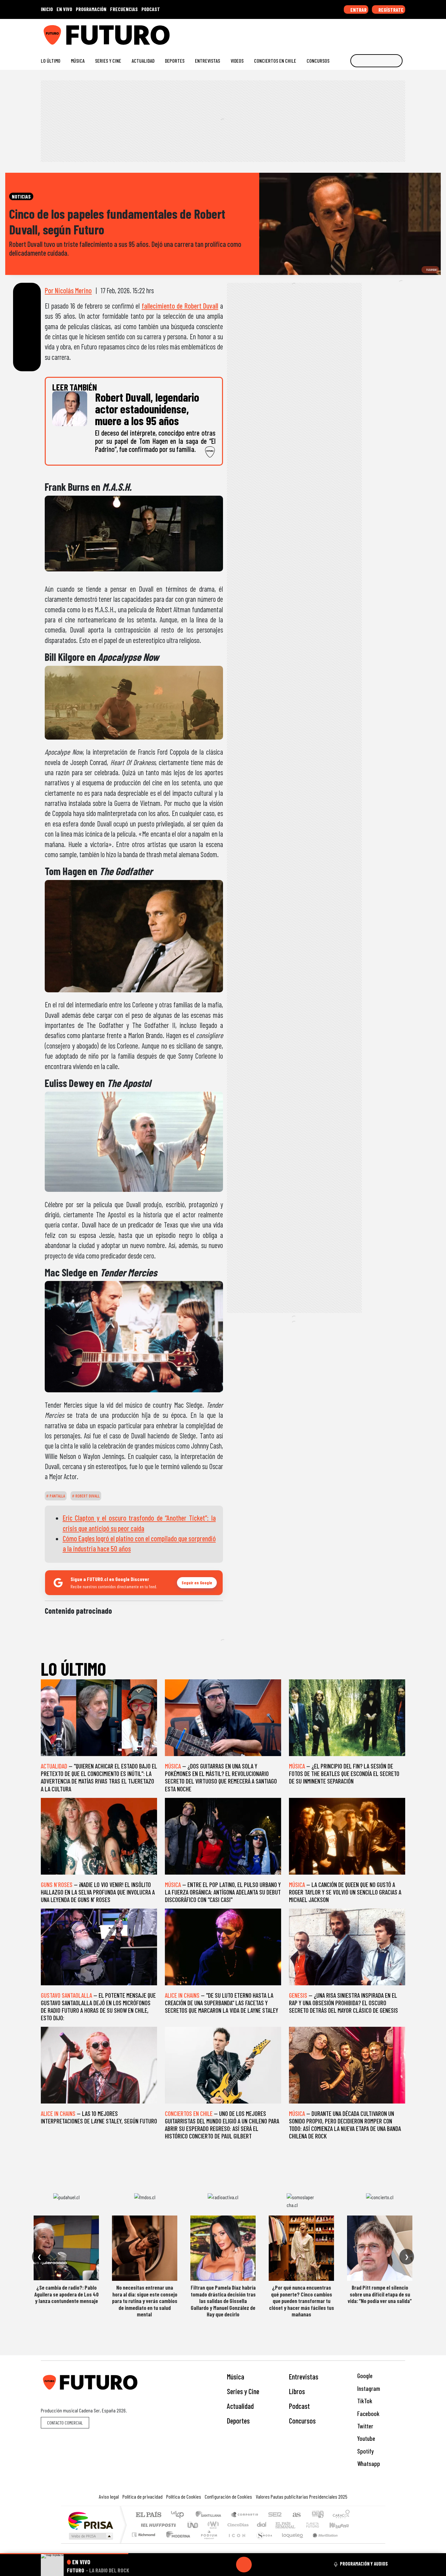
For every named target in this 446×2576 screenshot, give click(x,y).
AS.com (296, 2515)
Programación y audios (364, 2564)
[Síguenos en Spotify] (392, 32)
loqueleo (290, 2543)
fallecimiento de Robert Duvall (180, 306)
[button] (64, 2554)
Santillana (210, 2515)
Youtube (366, 2438)
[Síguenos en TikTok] (350, 32)
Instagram (368, 2388)
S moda (262, 2543)
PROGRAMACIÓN (91, 9)
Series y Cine (108, 61)
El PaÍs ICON (236, 2543)
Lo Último (51, 61)
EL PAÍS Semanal (279, 2525)
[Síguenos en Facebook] (360, 32)
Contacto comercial (65, 2423)
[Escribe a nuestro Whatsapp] (402, 32)
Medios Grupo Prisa (90, 2536)
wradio (212, 2525)
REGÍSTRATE (390, 10)
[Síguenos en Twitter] (371, 32)
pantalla (57, 1496)
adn (317, 2515)
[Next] (275, 2565)
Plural (207, 2543)
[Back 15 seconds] (228, 2565)
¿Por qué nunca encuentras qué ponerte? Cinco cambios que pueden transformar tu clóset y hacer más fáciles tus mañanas (302, 2301)
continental (262, 2525)
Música (78, 61)
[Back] (213, 2565)
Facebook (368, 2414)
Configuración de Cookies (228, 2496)
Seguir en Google (197, 1583)
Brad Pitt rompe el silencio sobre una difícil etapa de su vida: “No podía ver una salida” (380, 2294)
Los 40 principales (180, 2515)
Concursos (318, 61)
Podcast (299, 2406)
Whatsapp (368, 2464)
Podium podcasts (144, 2533)
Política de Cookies (184, 2496)
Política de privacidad (143, 2496)
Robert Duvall (87, 1496)
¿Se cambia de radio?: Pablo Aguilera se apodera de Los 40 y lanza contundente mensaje (66, 2294)
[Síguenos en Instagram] (339, 32)
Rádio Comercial (351, 2543)
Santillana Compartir (245, 2515)
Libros (297, 2391)
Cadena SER (275, 2515)
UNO (193, 2525)
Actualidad (143, 61)
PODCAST (151, 9)
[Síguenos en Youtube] (381, 32)
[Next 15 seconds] (260, 2565)
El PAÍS (148, 2515)
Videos (237, 61)
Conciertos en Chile (275, 61)
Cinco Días (237, 2525)
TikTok (364, 2401)
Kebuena (342, 2525)
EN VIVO (64, 9)
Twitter (365, 2426)
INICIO (47, 9)
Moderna (176, 2543)
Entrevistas (207, 61)
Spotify (365, 2451)
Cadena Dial (319, 2525)
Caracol (341, 2515)
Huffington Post (157, 2525)
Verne (299, 2525)
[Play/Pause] (244, 2565)
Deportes (175, 61)
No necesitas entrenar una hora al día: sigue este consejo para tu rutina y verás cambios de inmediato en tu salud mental (145, 2301)
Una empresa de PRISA (90, 2520)
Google (364, 2376)
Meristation (322, 2543)
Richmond (144, 2543)
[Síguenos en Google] (329, 32)
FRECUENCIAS (124, 9)
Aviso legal (109, 2496)
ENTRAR (358, 10)
